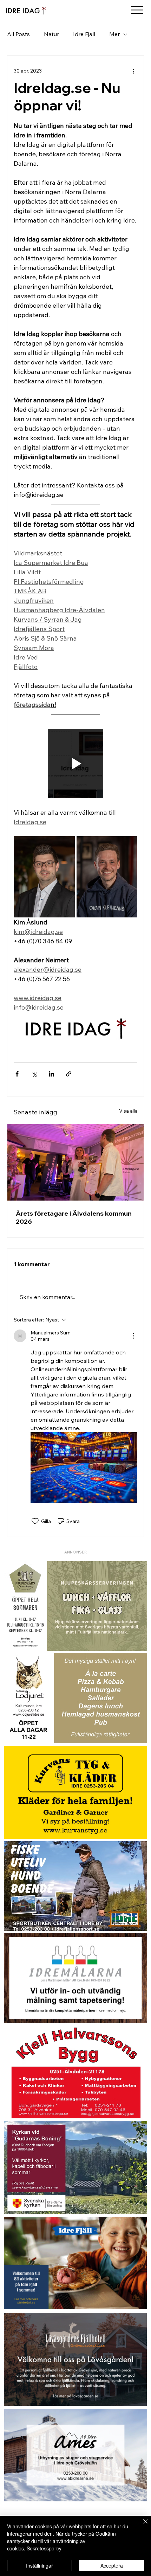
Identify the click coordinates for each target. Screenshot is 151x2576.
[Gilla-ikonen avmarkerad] (35, 1521)
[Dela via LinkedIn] (51, 1074)
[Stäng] (141, 2526)
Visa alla (128, 1111)
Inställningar (40, 2565)
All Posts (18, 34)
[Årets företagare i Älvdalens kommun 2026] (75, 1162)
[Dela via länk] (69, 1074)
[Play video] (75, 764)
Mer (114, 34)
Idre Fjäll (84, 34)
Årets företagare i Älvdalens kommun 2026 (74, 1217)
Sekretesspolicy (44, 2548)
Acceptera (112, 2565)
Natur (51, 34)
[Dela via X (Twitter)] (34, 1074)
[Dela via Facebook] (17, 1074)
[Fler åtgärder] (133, 71)
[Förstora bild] (44, 877)
